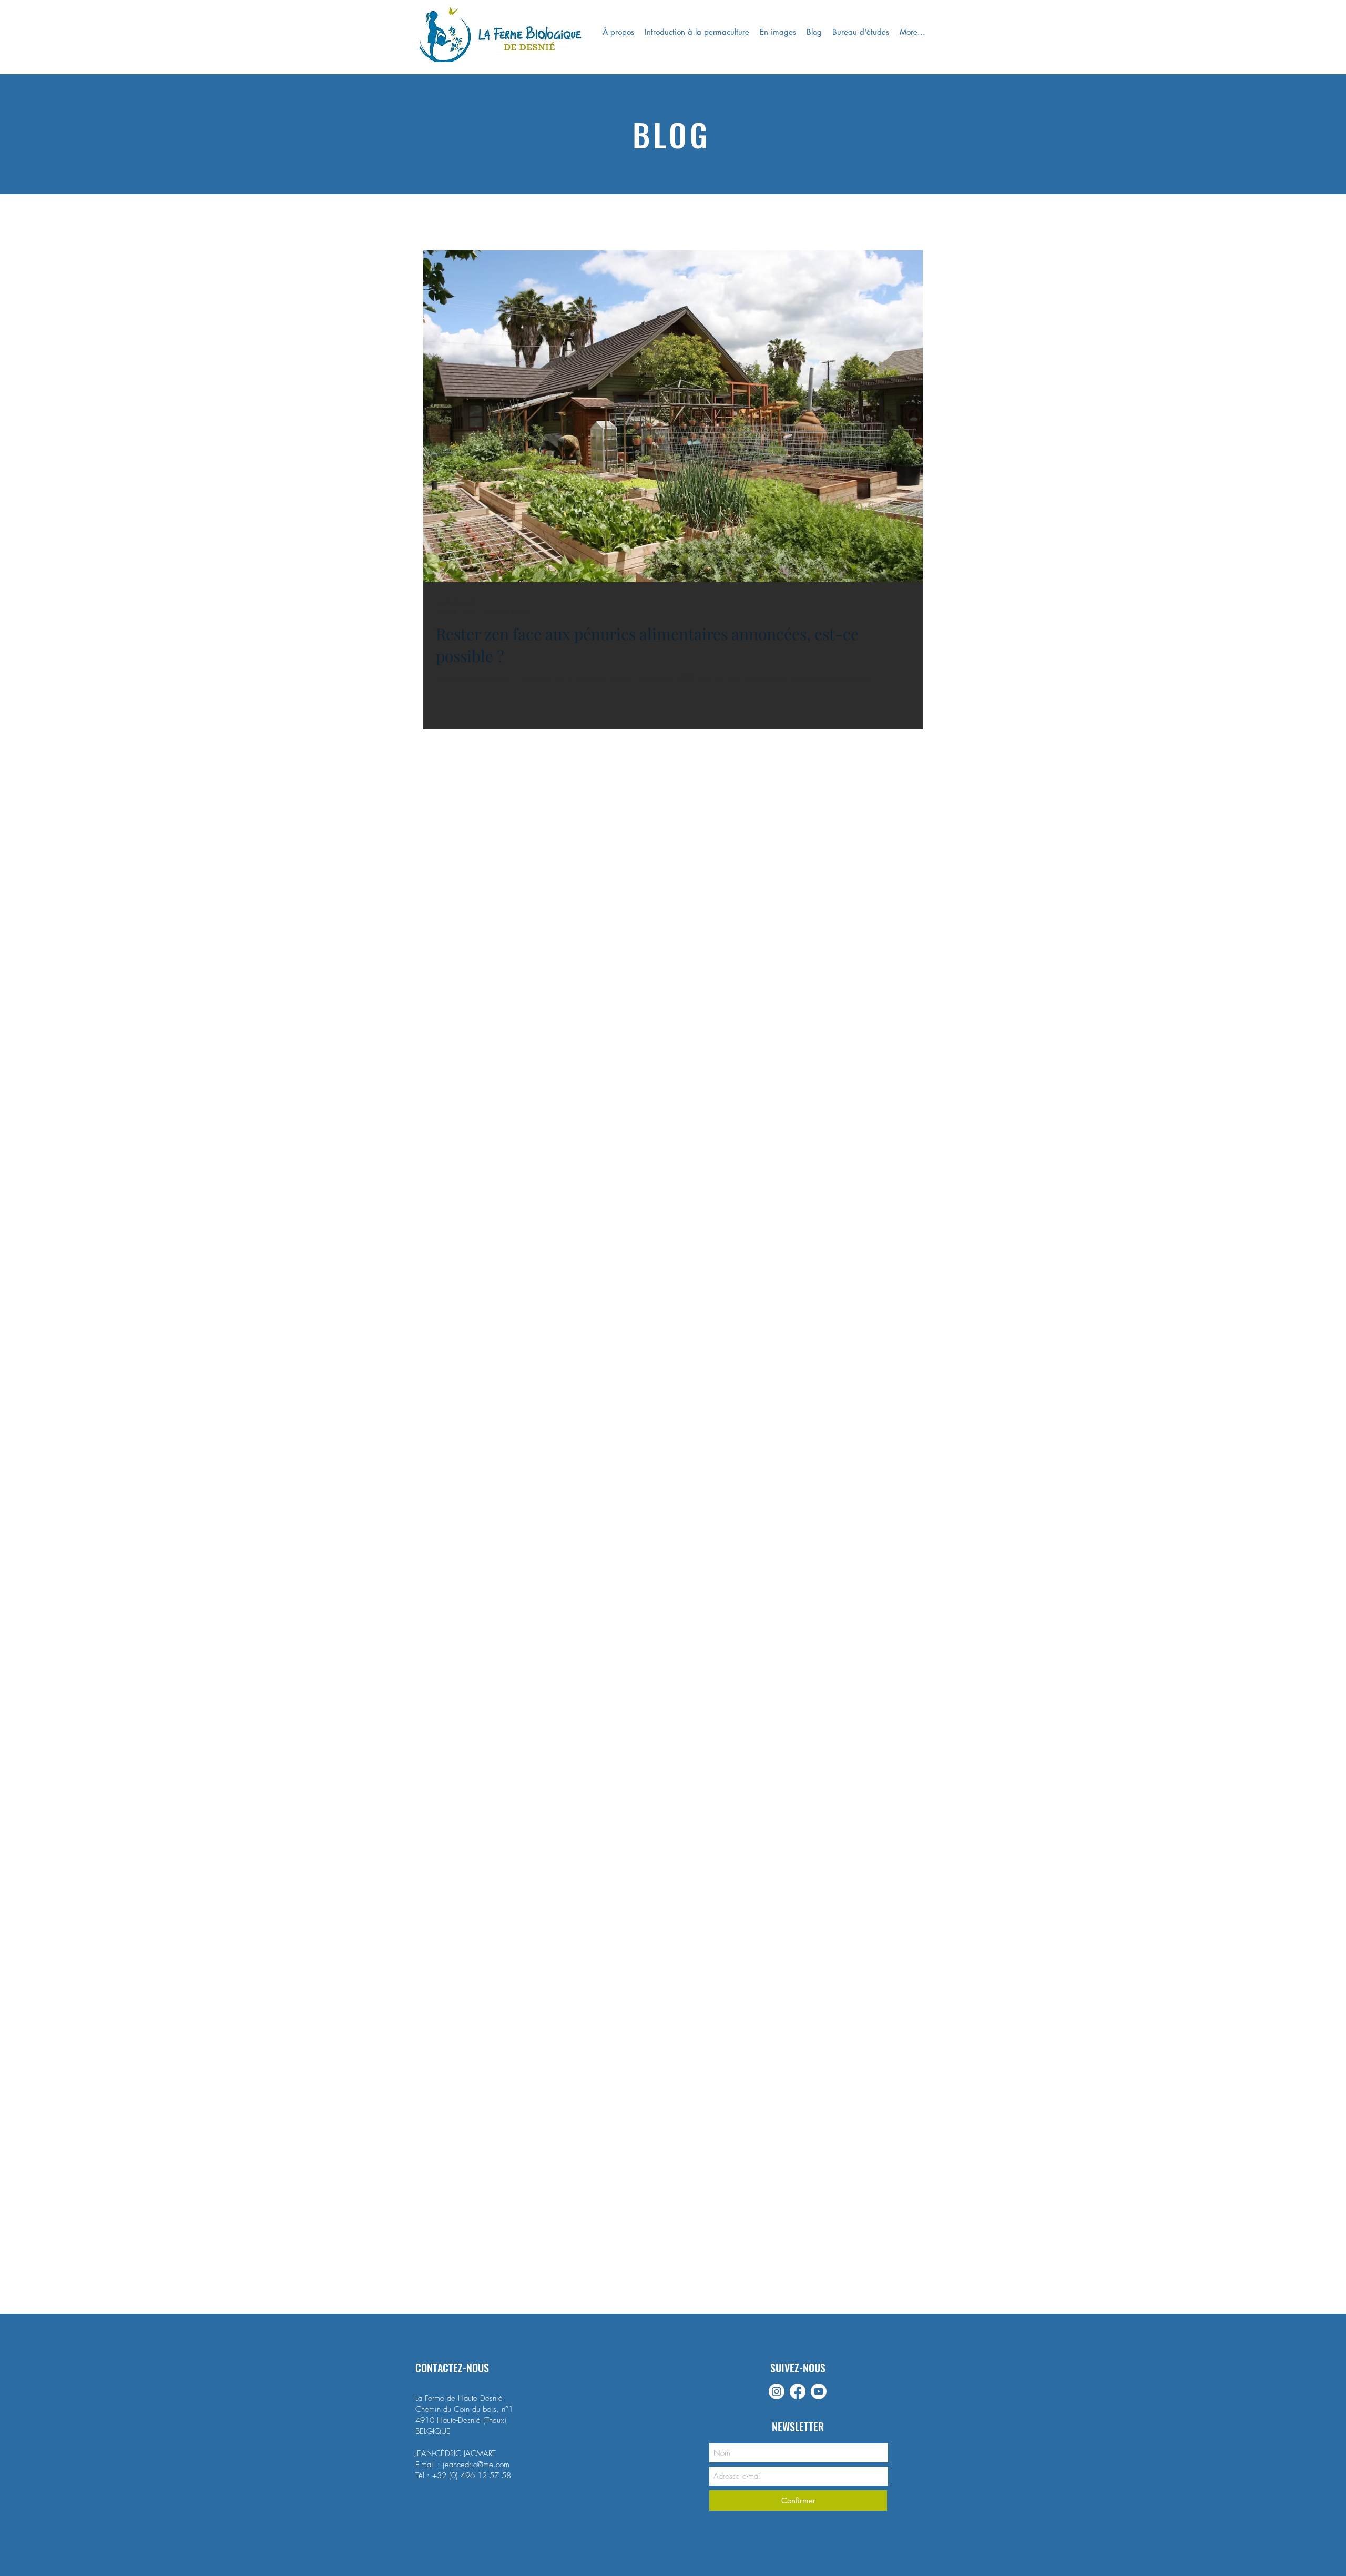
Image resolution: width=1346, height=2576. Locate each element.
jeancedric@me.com (476, 2465)
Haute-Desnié (459, 2420)
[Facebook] (798, 2391)
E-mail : (429, 2465)
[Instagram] (777, 2391)
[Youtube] (819, 2391)
